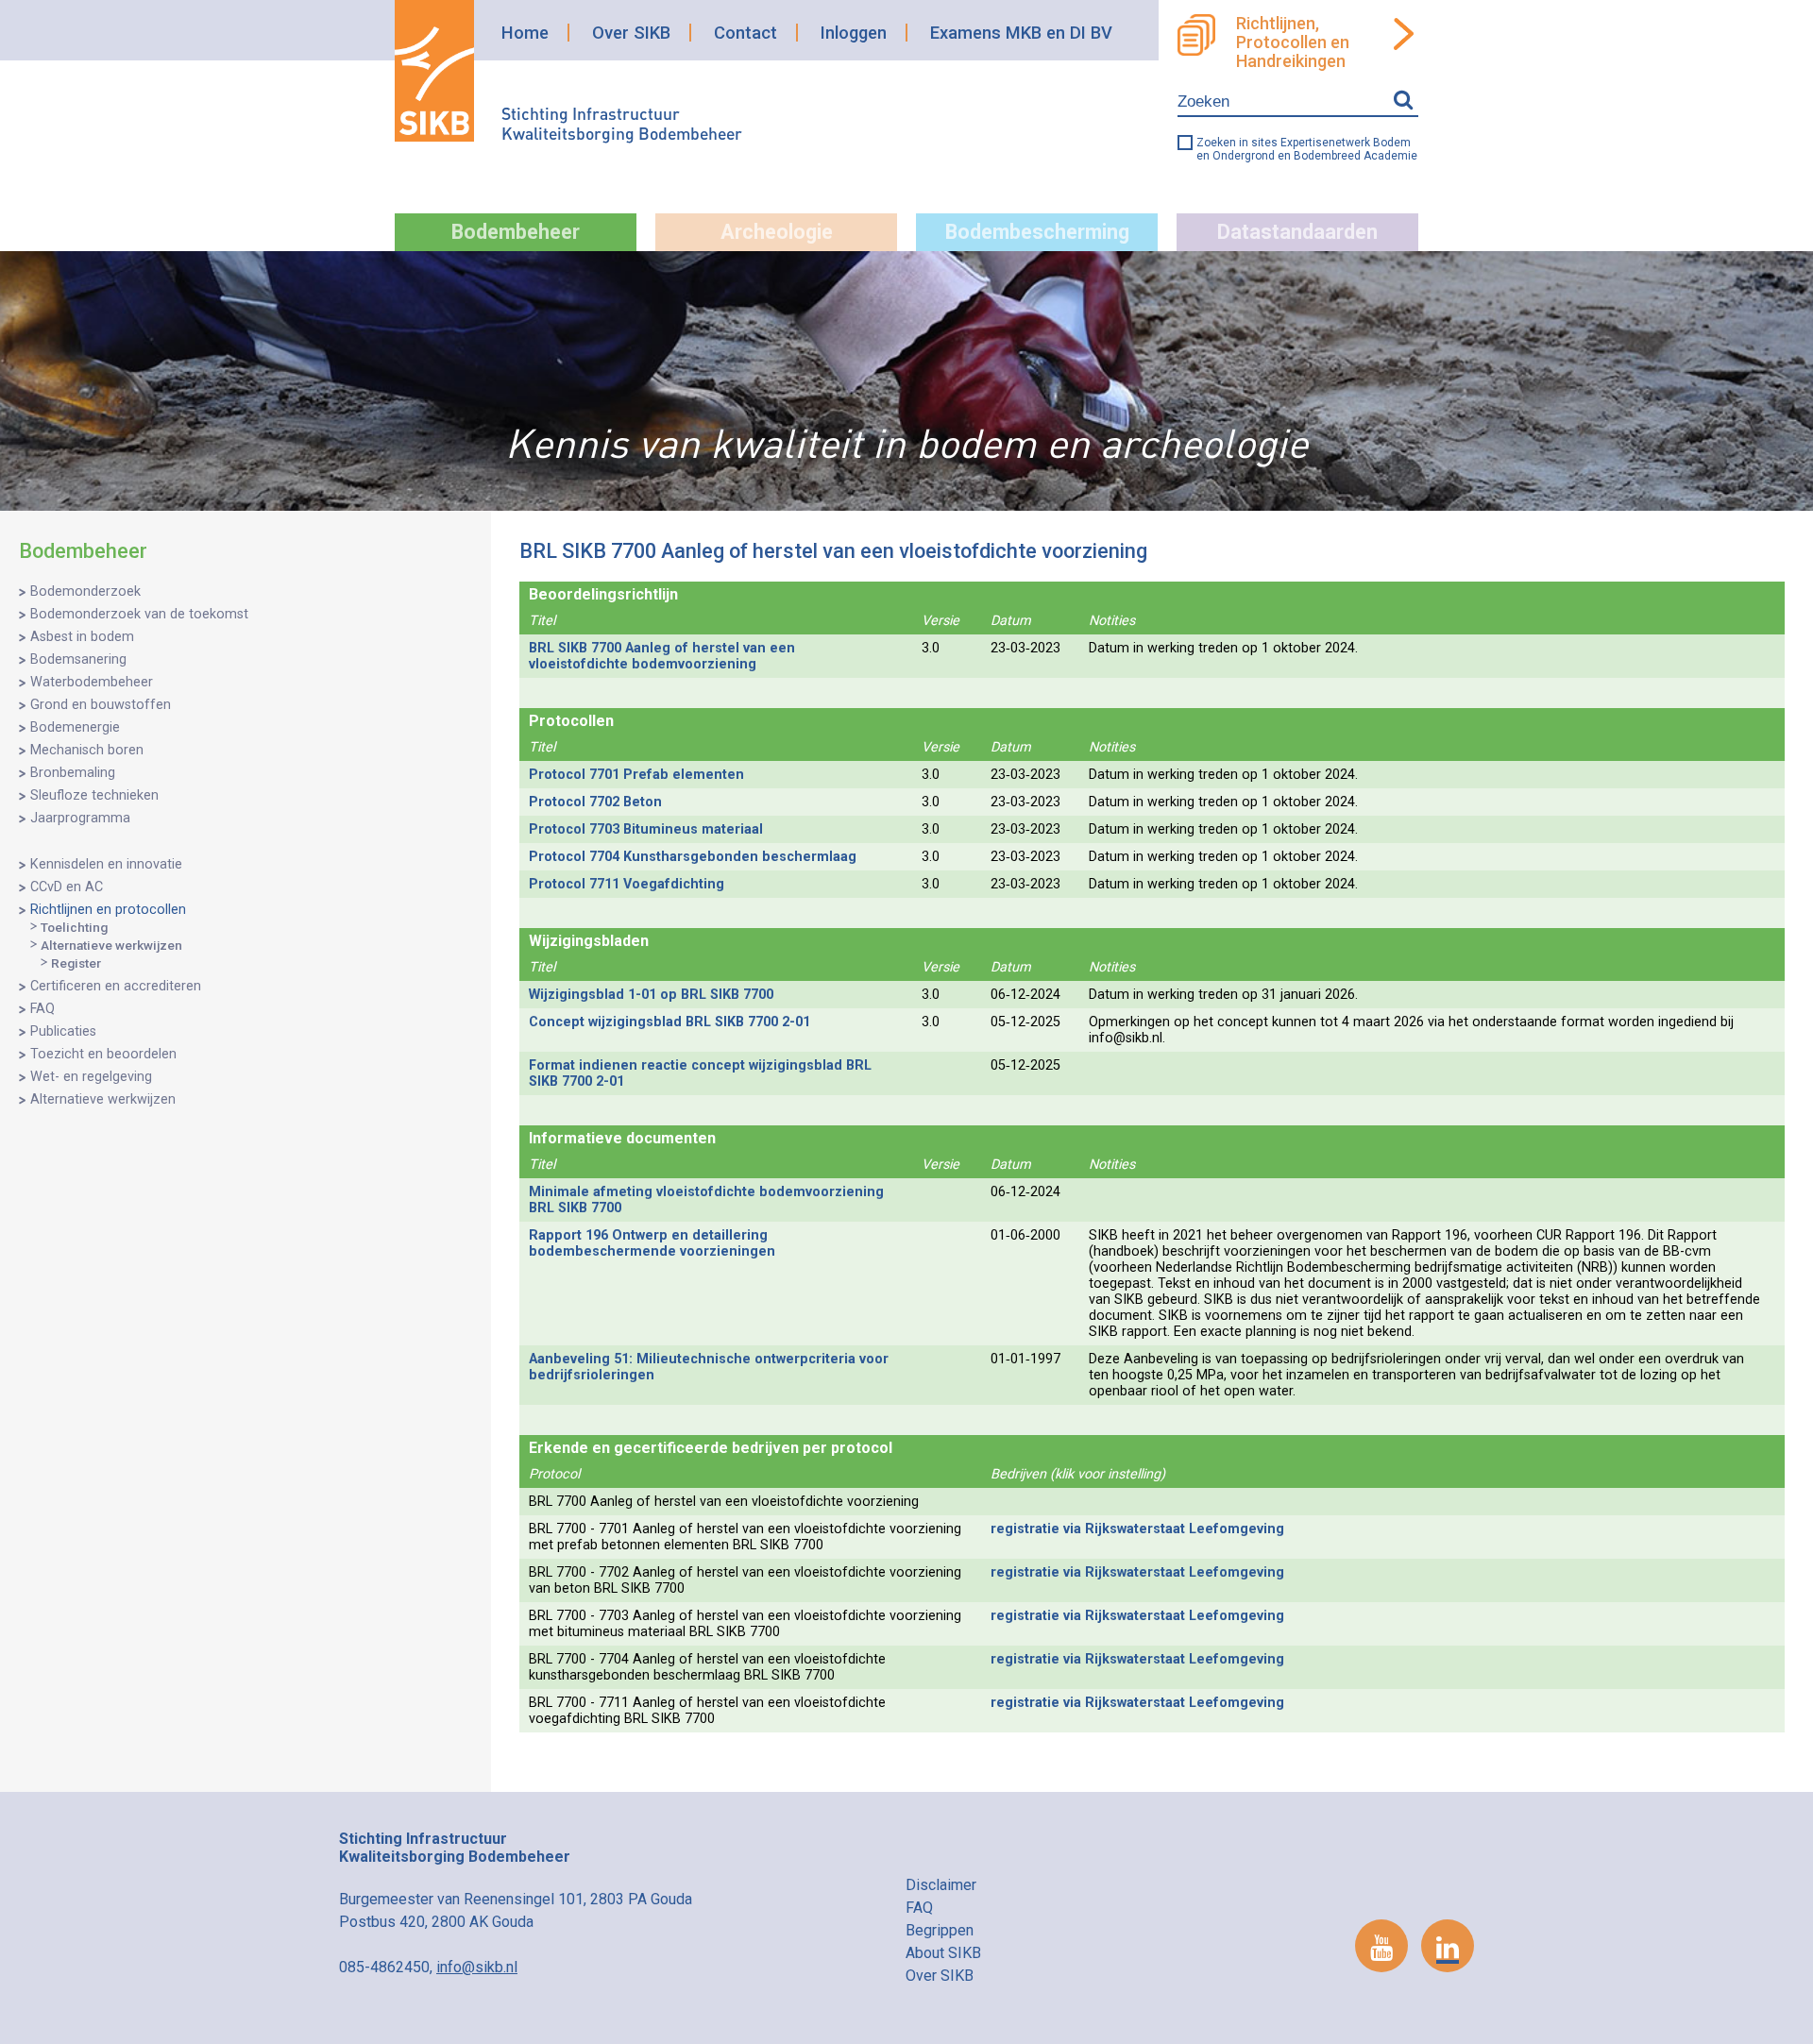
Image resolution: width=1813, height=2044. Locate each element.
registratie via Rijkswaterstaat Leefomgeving (1137, 1529)
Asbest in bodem (82, 637)
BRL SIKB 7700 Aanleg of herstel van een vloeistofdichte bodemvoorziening (662, 656)
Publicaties (63, 1031)
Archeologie (777, 232)
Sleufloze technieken (94, 795)
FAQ (42, 1009)
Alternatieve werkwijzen (111, 945)
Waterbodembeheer (92, 682)
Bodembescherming (1037, 232)
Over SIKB (631, 33)
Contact (746, 33)
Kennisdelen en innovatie (106, 864)
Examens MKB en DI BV (1021, 33)
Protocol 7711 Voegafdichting (627, 884)
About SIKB (943, 1953)
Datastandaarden (1297, 232)
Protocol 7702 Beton (595, 802)
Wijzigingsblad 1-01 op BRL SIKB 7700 (651, 995)
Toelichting (74, 927)
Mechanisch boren (87, 750)
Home (525, 33)
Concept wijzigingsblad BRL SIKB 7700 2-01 (669, 1022)
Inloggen (854, 33)
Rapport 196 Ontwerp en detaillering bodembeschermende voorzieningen (652, 1243)
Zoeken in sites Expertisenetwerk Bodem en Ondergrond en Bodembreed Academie (1307, 149)
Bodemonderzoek (85, 591)
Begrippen (940, 1930)
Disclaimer (941, 1885)
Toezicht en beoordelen (103, 1054)
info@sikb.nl (477, 1967)
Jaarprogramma (80, 818)
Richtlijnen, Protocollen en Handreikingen (1293, 42)
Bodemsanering (78, 659)
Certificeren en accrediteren (116, 986)
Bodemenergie (75, 727)
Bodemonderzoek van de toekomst (139, 614)
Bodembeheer (516, 232)
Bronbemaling (73, 773)
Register (76, 963)
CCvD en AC (67, 887)
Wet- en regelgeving (91, 1077)
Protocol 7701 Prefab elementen (636, 775)
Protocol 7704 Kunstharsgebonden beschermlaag (693, 857)
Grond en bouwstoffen (101, 705)
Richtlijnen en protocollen (108, 910)
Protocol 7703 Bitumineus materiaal (646, 829)
